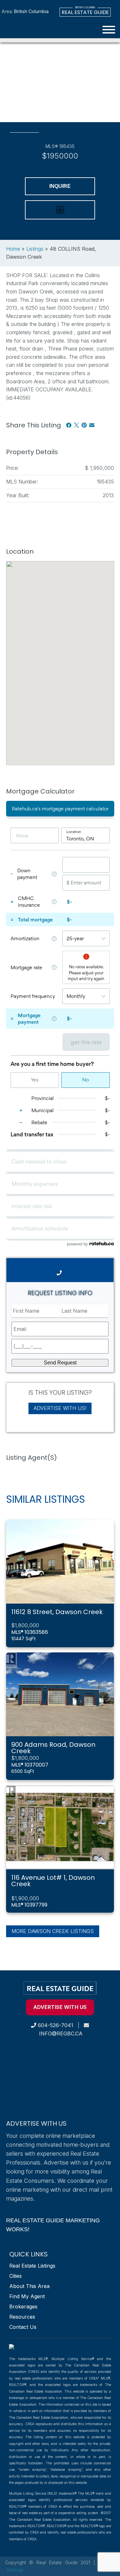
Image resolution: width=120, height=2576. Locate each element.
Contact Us (23, 2327)
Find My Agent (27, 2296)
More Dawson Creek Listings (53, 1931)
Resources (22, 2317)
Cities (16, 2276)
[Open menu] (109, 30)
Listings (35, 249)
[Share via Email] (92, 425)
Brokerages (23, 2307)
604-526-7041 (55, 2025)
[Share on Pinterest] (84, 425)
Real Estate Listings (32, 2266)
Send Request (60, 1363)
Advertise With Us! (60, 1408)
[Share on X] (76, 425)
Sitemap (15, 2570)
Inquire (60, 186)
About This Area (29, 2286)
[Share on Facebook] (69, 425)
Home (13, 249)
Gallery (24, 116)
